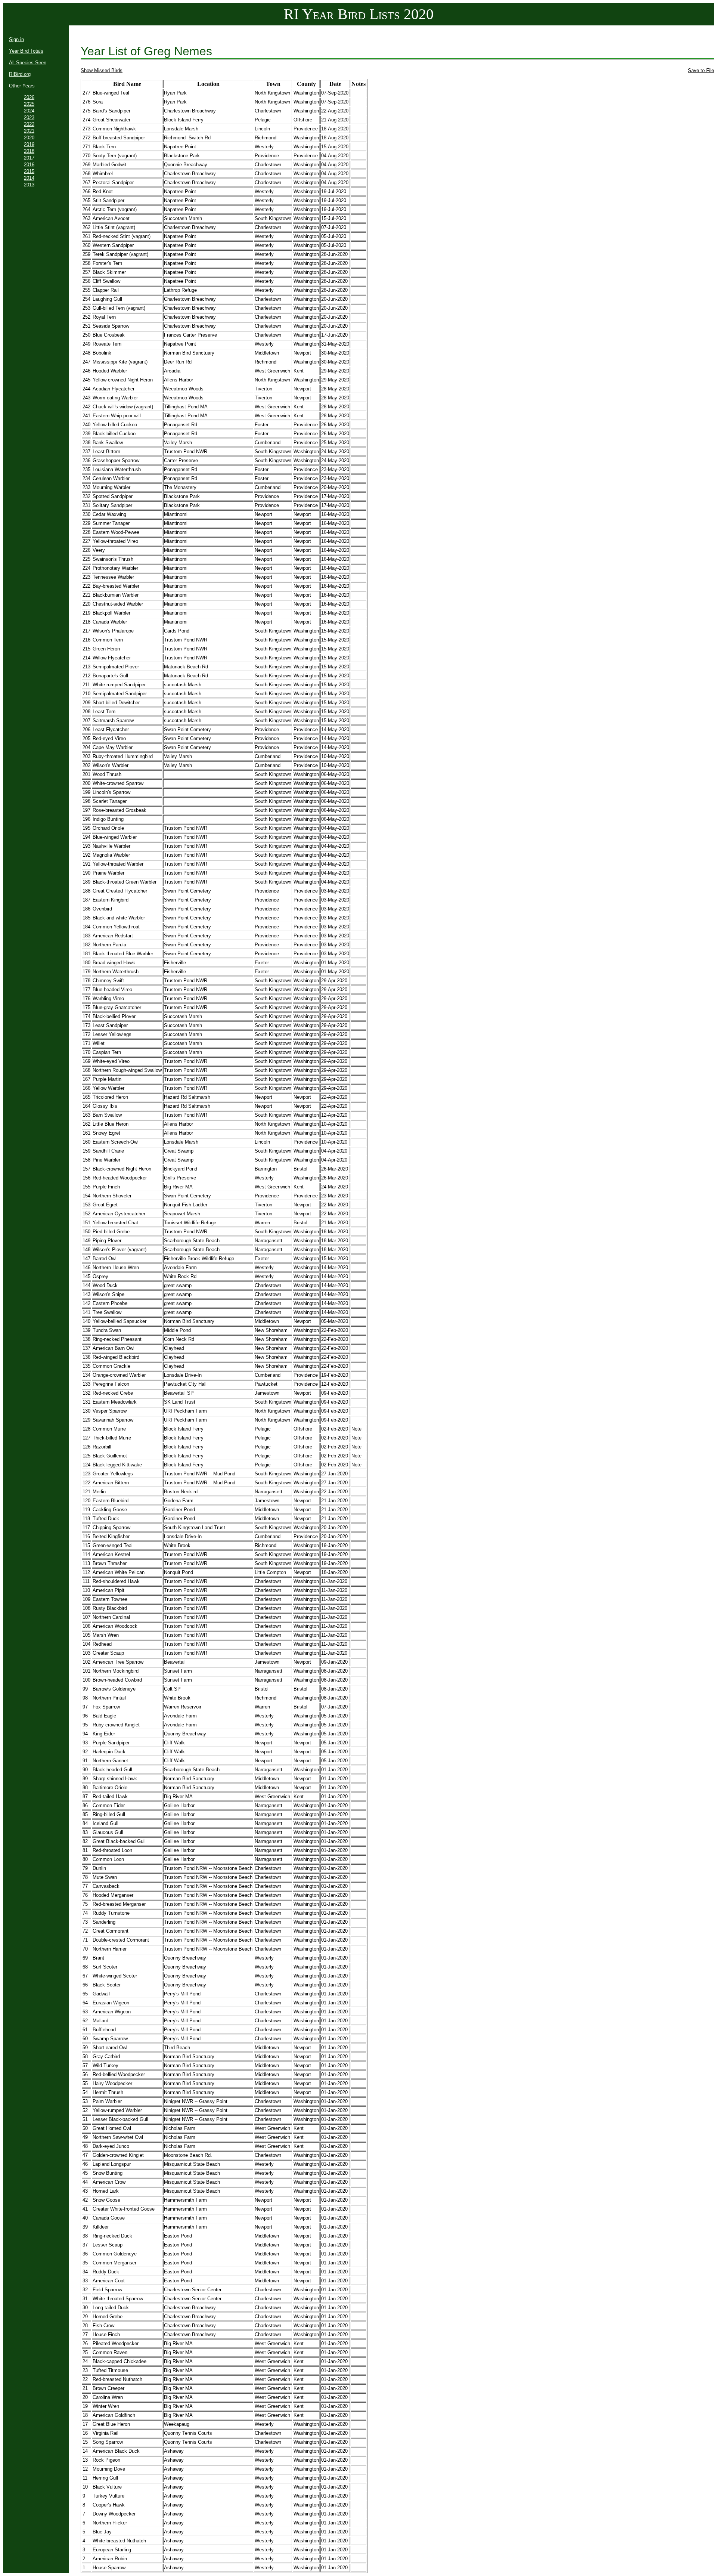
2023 (29, 117)
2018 (29, 151)
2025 (29, 104)
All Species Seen (28, 63)
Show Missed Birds (102, 70)
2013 (29, 185)
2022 (29, 124)
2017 (29, 158)
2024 (29, 111)
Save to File (701, 70)
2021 (29, 131)
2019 (29, 144)
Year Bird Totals (26, 51)
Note (356, 1429)
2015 (29, 171)
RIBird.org (20, 74)
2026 (29, 97)
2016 (29, 165)
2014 (29, 178)
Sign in (16, 39)
